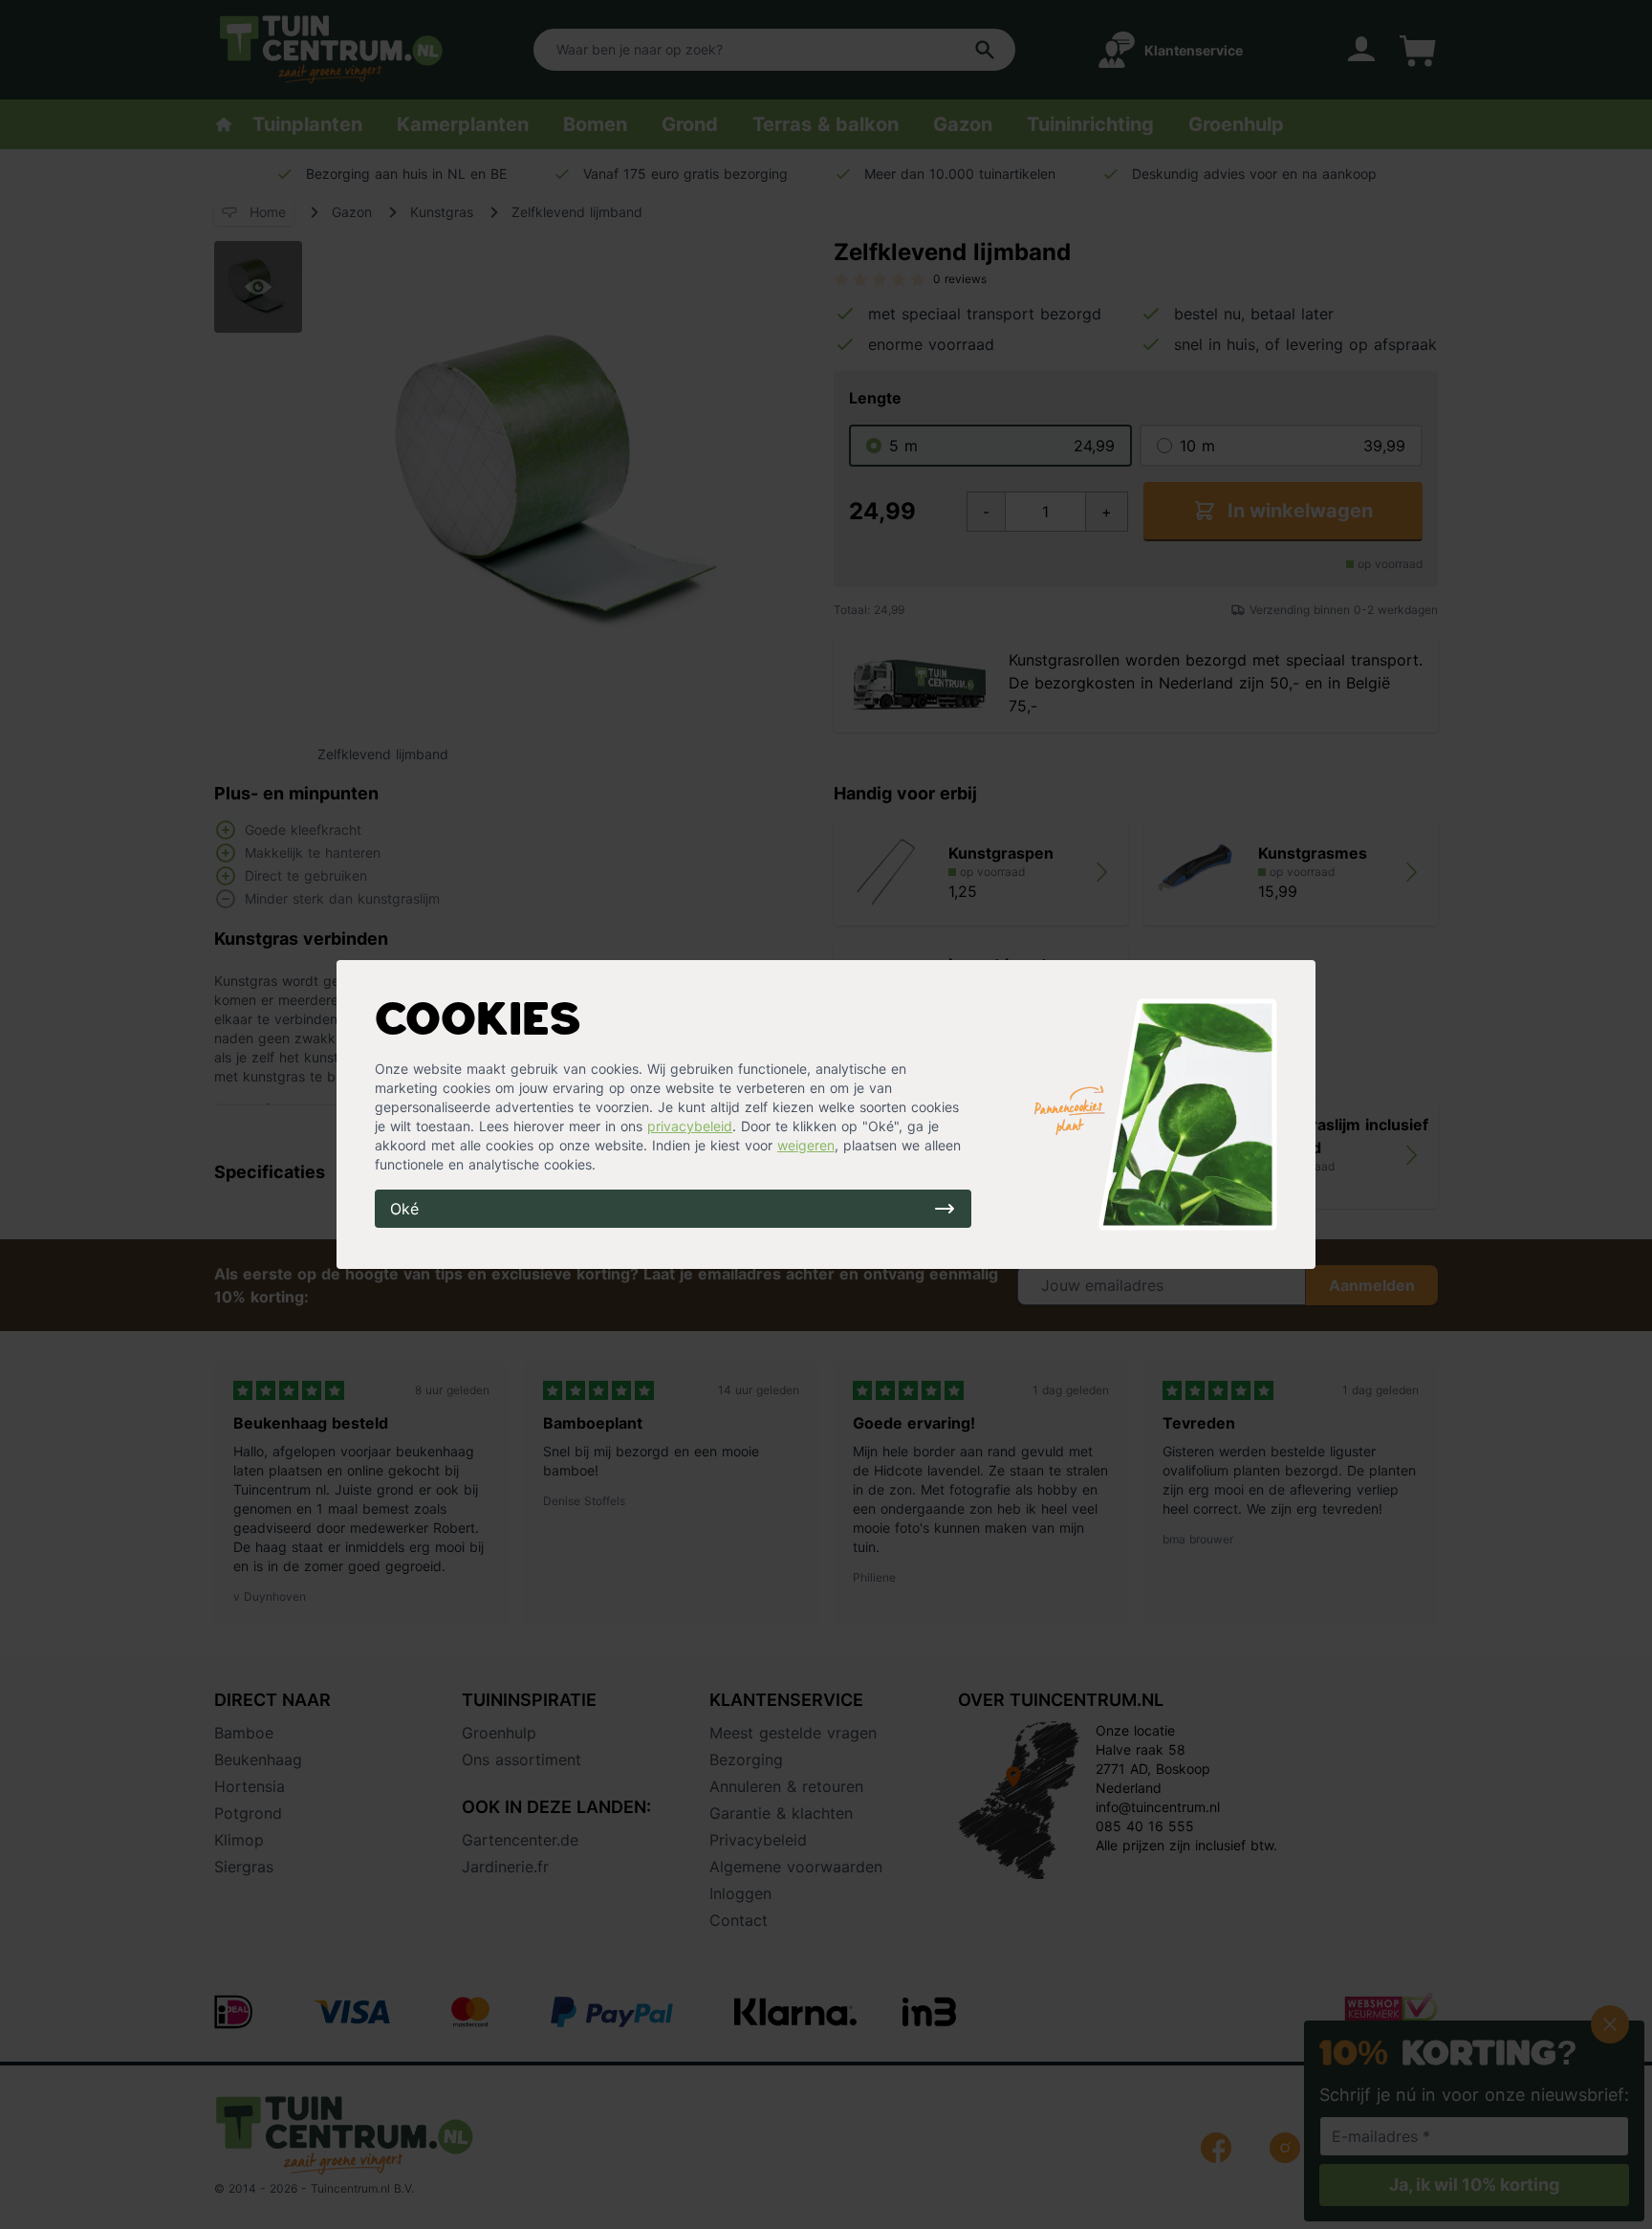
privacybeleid (690, 1126)
